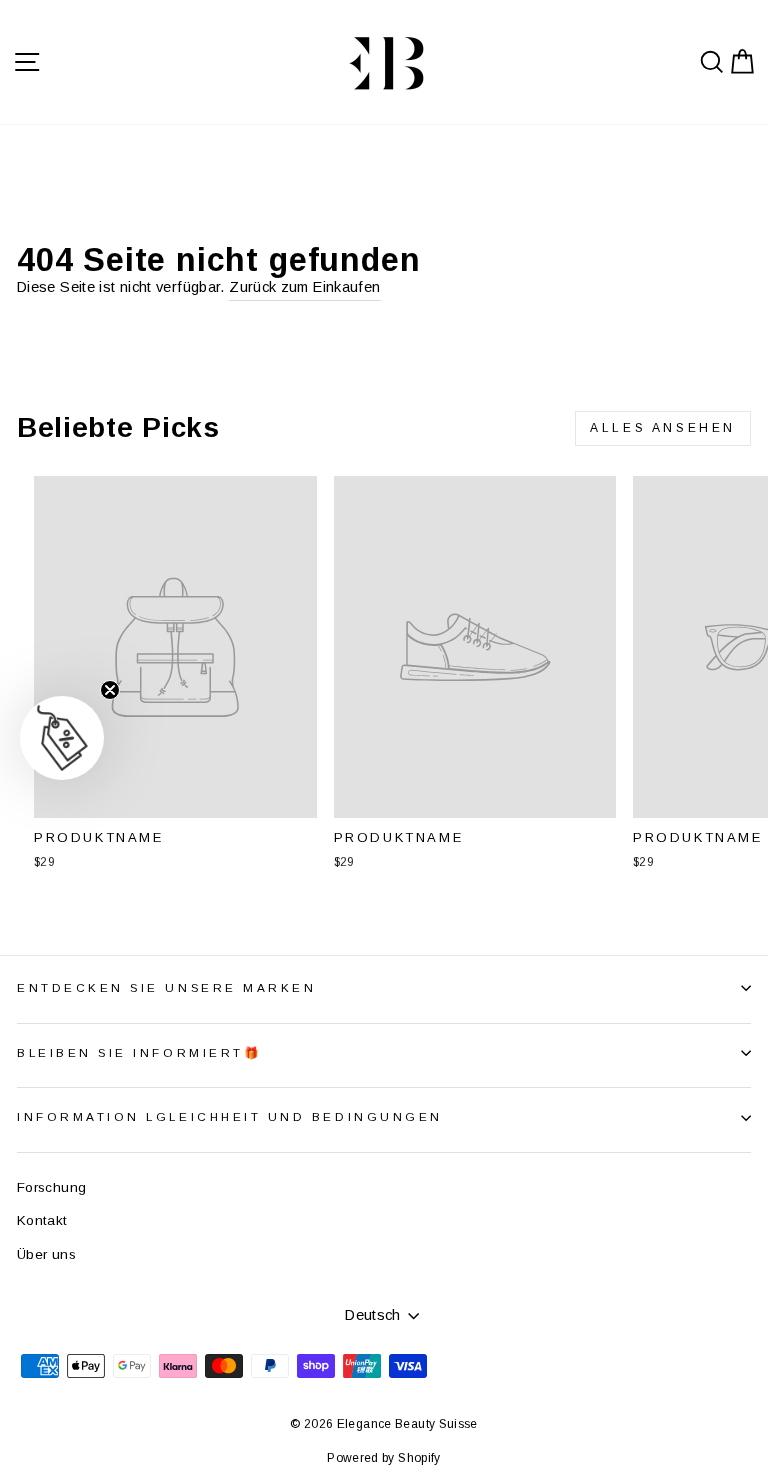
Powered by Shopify (384, 1458)
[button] (62, 738)
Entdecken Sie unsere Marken (166, 987)
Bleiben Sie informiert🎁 (139, 1052)
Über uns (46, 1254)
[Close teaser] (110, 690)
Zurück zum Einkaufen (304, 287)
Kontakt (42, 1220)
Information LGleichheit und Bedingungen (230, 1116)
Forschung (51, 1187)
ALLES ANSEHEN (663, 428)
